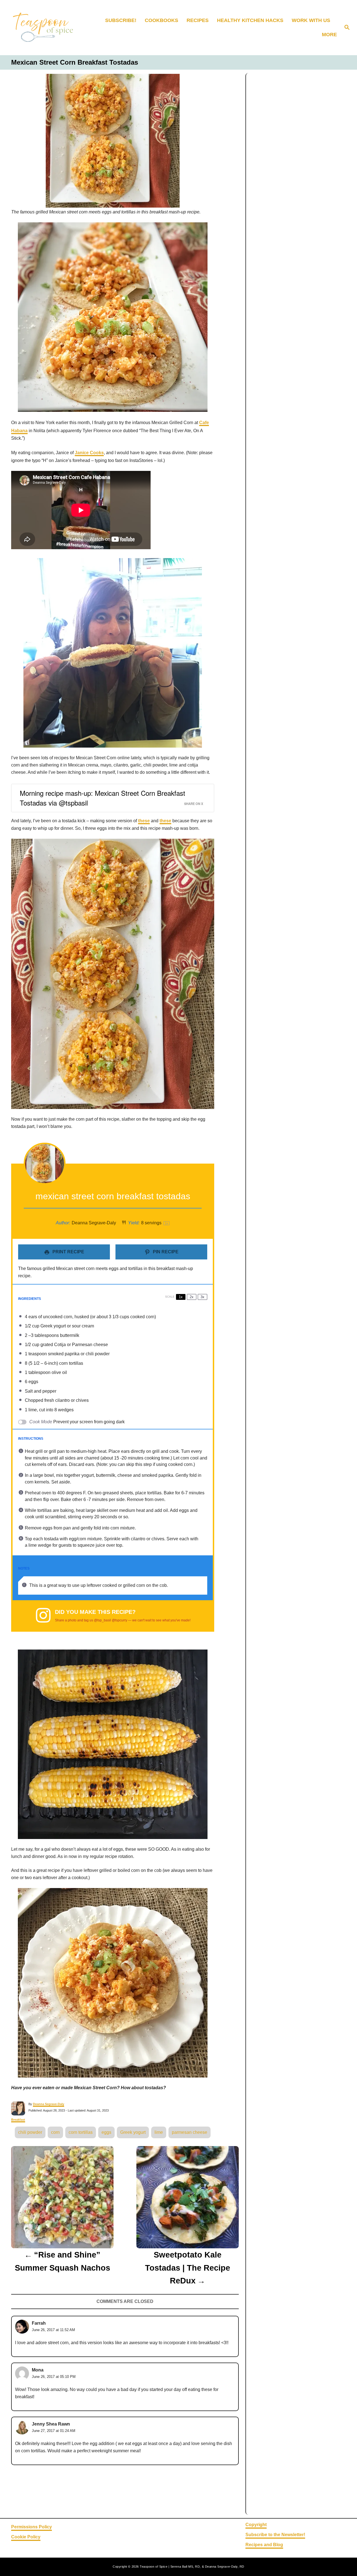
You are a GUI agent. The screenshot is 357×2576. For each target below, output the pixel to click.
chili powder (30, 2132)
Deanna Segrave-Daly (49, 2104)
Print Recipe (68, 1252)
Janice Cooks (89, 453)
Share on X (194, 804)
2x (192, 1297)
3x (202, 1297)
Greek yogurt (133, 2132)
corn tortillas (81, 2132)
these (144, 821)
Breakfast (18, 2120)
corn (55, 2132)
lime (159, 2132)
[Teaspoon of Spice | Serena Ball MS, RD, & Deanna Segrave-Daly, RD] (48, 28)
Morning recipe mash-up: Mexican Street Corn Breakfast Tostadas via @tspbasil (102, 798)
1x (181, 1297)
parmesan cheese (190, 2132)
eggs (106, 2132)
